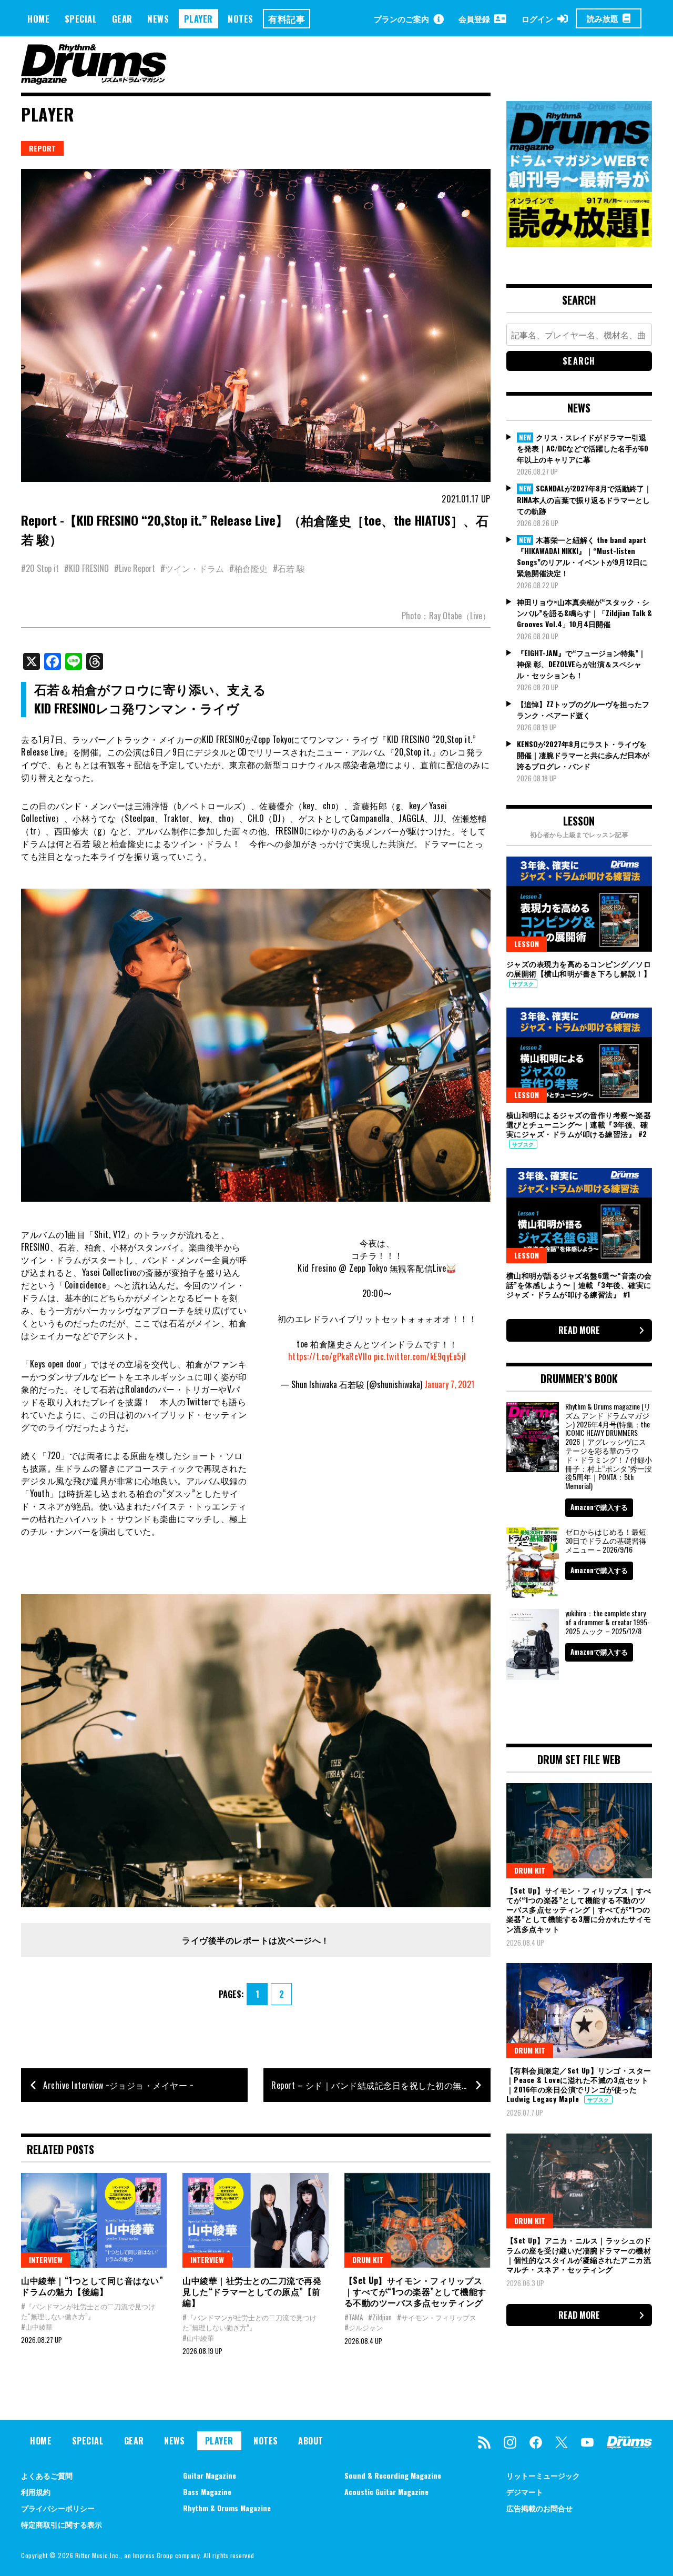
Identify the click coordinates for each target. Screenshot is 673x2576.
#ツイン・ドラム (192, 568)
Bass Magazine (207, 2492)
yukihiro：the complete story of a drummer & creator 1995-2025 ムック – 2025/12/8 (608, 1622)
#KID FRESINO (86, 568)
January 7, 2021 (449, 1384)
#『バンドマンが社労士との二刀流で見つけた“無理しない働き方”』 (88, 2311)
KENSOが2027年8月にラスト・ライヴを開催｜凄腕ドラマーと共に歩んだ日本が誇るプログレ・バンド (583, 755)
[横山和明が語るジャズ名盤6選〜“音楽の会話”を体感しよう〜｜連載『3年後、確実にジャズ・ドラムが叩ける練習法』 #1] (579, 1215)
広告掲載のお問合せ (539, 2508)
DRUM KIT (368, 2260)
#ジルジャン (364, 2327)
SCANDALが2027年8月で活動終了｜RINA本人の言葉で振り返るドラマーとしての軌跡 (584, 499)
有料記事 (287, 19)
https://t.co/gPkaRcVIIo (330, 1356)
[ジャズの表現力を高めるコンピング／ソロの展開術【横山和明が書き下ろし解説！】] (579, 904)
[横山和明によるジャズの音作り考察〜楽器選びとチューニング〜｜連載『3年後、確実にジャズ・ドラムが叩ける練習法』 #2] (579, 1055)
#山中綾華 (37, 2327)
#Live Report (135, 568)
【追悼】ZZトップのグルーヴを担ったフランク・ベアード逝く (583, 709)
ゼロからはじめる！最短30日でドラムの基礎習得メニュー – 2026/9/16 (606, 1540)
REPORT (42, 148)
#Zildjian (380, 2317)
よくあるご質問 (47, 2475)
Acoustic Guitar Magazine (386, 2492)
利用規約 (36, 2492)
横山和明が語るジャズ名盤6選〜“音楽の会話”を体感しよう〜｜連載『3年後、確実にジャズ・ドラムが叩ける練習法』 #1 (579, 1285)
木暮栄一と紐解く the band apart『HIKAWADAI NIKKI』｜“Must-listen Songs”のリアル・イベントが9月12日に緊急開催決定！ (582, 556)
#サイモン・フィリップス (437, 2317)
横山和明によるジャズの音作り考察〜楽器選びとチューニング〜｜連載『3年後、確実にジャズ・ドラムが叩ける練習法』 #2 (579, 1124)
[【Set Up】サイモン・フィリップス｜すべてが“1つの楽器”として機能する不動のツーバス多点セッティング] (417, 2220)
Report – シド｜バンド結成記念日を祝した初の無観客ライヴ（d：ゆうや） (381, 2085)
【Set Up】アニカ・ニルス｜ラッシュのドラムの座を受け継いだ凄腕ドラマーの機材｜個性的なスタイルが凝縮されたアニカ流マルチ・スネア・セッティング (579, 2255)
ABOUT (311, 2441)
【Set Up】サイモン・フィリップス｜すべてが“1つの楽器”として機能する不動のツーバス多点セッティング (415, 2291)
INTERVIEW (46, 2260)
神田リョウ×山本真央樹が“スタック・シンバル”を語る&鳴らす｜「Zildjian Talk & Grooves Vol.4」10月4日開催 (584, 613)
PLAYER (198, 19)
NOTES (241, 19)
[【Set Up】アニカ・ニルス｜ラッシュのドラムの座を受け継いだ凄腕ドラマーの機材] (579, 2181)
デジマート (525, 2492)
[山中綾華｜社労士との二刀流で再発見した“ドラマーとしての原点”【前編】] (255, 2220)
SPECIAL (81, 19)
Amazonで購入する (599, 1507)
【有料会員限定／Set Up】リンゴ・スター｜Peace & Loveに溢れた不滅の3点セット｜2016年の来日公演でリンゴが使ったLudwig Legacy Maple (579, 2085)
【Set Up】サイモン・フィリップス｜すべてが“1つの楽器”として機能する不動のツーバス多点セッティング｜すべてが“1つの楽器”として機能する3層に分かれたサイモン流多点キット (579, 1909)
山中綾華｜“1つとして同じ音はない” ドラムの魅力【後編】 (92, 2286)
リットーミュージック (543, 2475)
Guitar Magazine (210, 2475)
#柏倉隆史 (248, 568)
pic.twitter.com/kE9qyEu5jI (420, 1356)
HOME (38, 19)
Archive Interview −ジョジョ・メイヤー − (118, 2085)
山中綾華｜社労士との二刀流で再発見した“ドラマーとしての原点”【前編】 (252, 2291)
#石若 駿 (289, 568)
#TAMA (354, 2317)
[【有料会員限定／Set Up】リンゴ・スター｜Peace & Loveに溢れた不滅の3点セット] (579, 2010)
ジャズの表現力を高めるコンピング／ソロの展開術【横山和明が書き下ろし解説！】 (579, 968)
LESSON (527, 944)
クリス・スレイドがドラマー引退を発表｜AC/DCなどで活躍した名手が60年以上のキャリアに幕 (583, 448)
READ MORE (579, 1330)
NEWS (158, 19)
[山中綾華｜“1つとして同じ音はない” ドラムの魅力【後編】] (94, 2220)
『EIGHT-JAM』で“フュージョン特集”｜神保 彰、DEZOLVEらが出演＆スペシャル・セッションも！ (581, 664)
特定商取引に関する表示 (62, 2524)
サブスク (523, 984)
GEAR (122, 19)
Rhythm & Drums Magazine (227, 2508)
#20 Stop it (40, 568)
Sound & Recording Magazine (393, 2475)
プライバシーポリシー (58, 2508)
